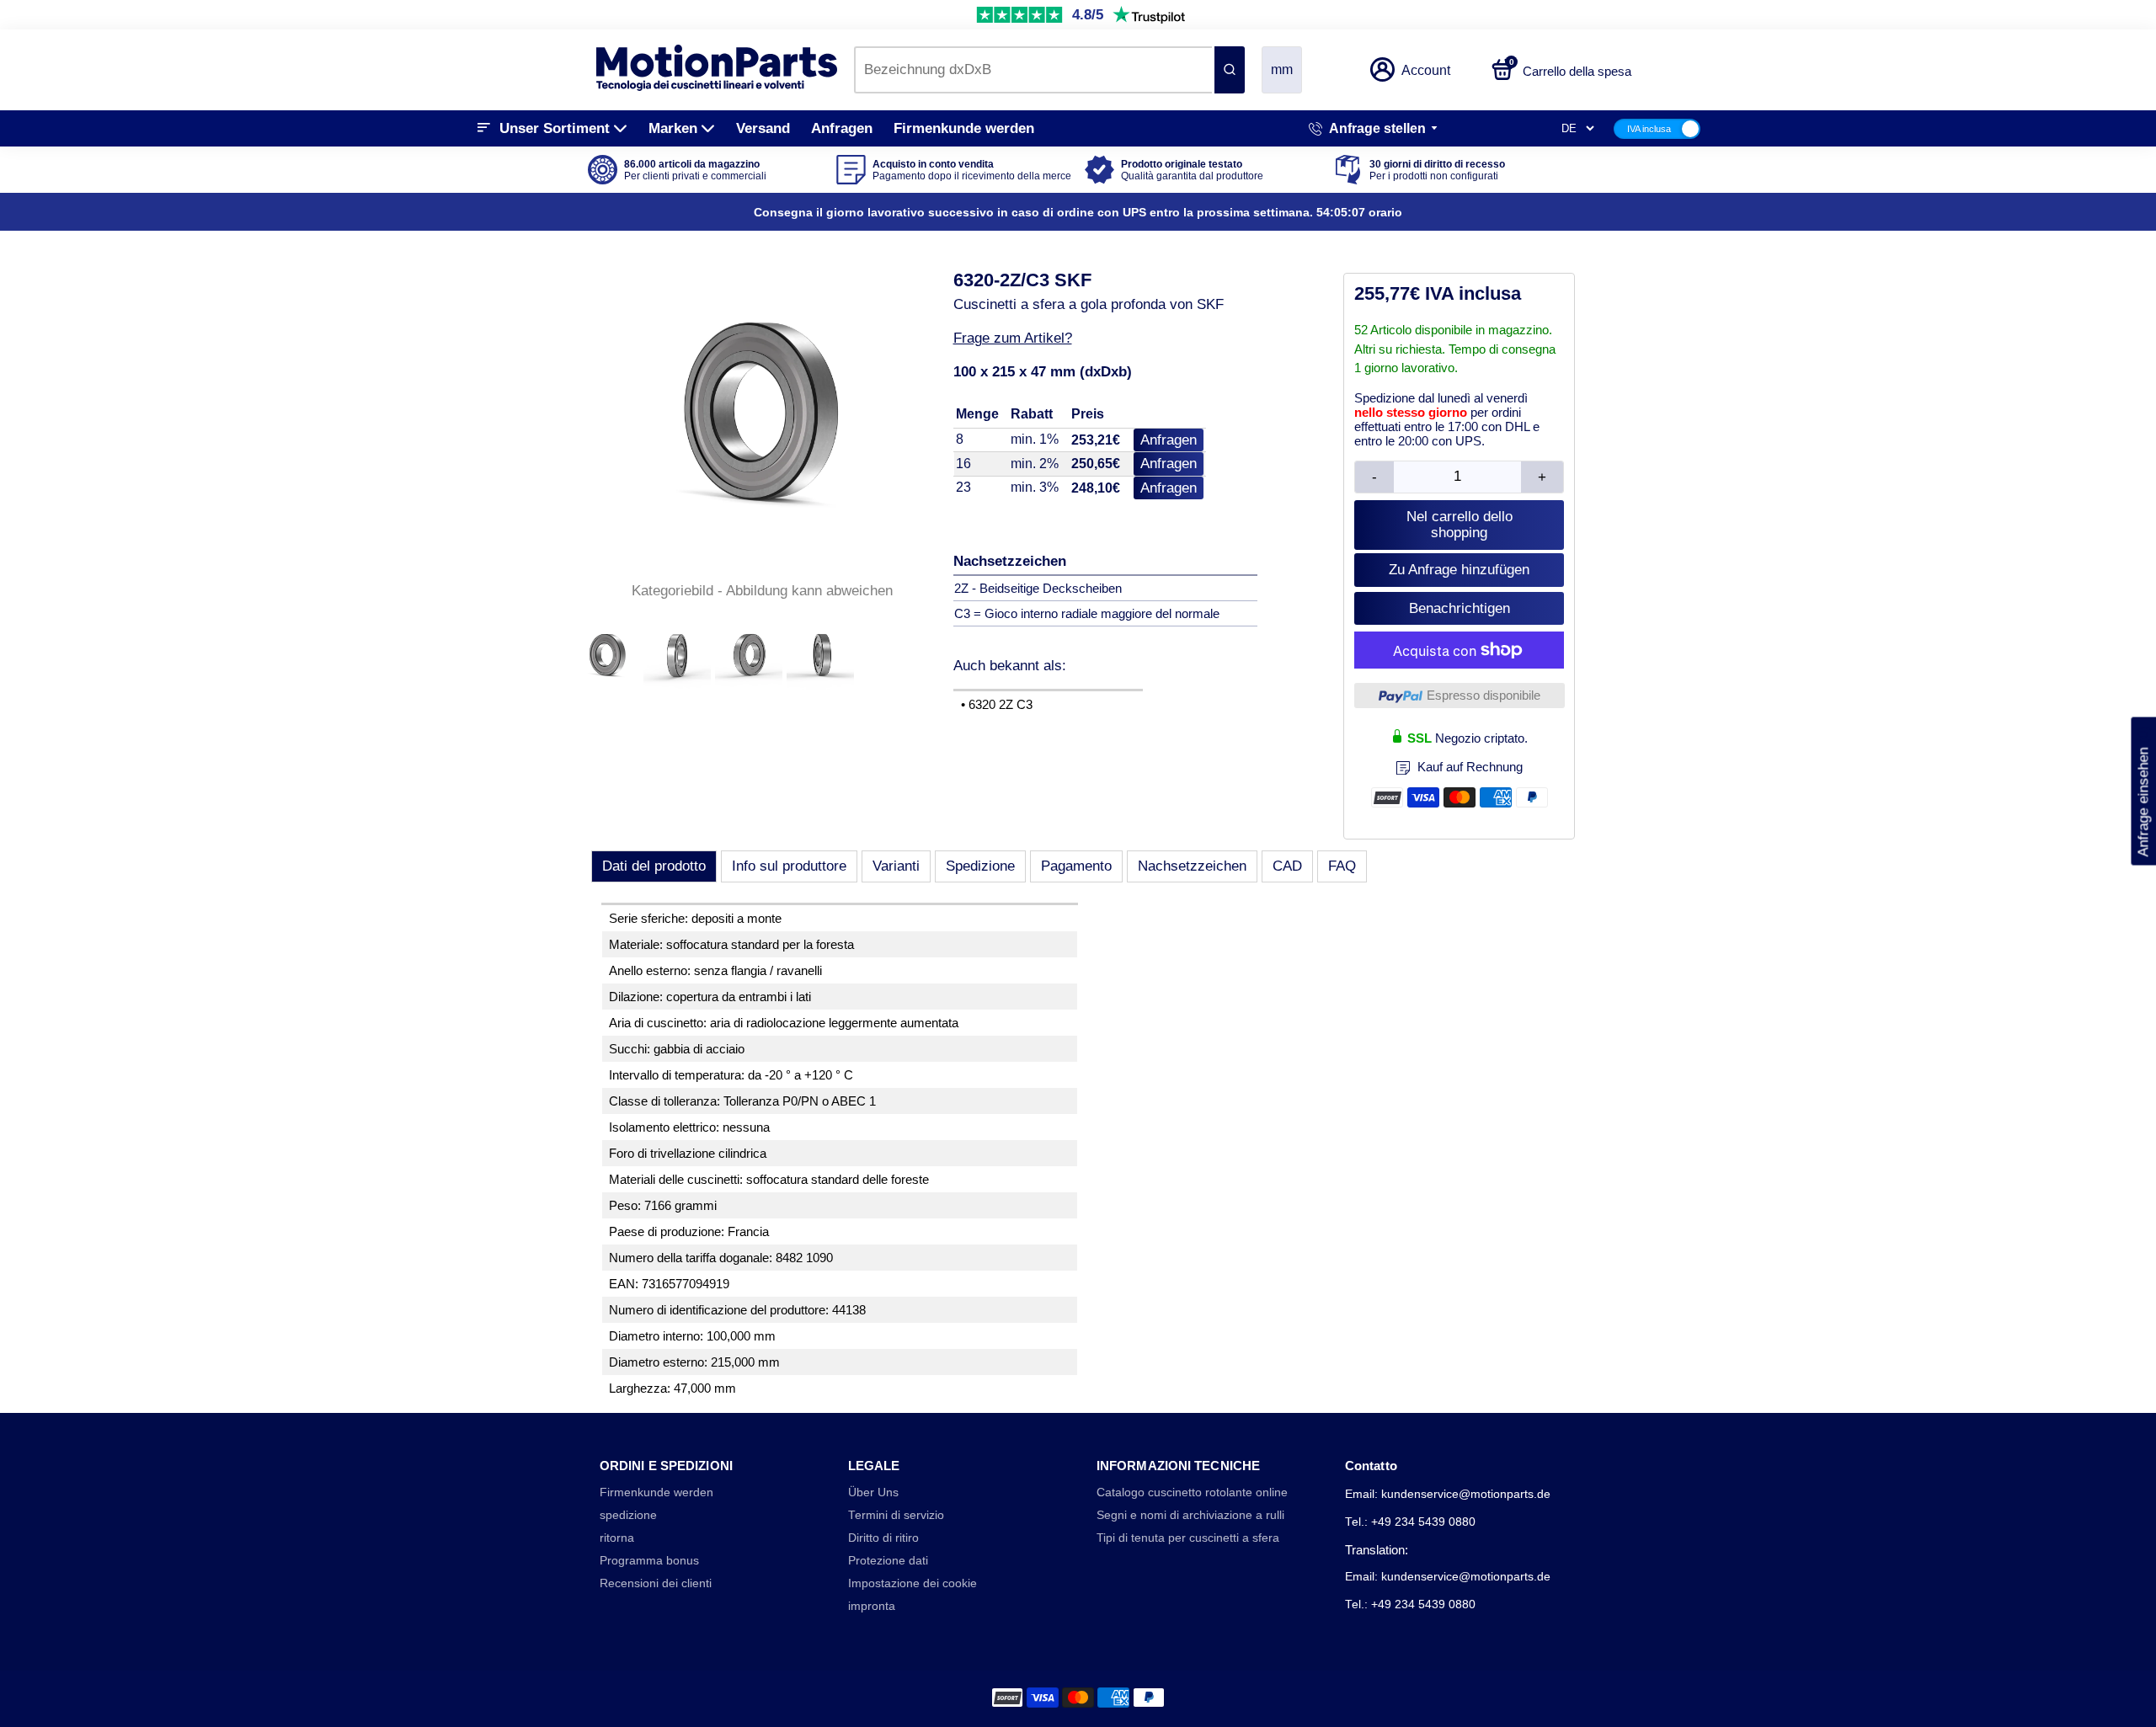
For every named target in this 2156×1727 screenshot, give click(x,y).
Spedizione (980, 866)
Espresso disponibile (1484, 695)
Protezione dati (888, 1561)
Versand (763, 128)
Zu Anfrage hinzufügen (1459, 570)
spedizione (628, 1515)
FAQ (1342, 866)
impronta (872, 1606)
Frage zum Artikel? (1013, 338)
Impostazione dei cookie (913, 1583)
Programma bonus (649, 1561)
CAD (1287, 866)
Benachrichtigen (1460, 608)
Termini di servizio (896, 1515)
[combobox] (1033, 70)
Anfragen (842, 128)
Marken (673, 128)
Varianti (896, 866)
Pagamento (1076, 866)
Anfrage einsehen (2143, 792)
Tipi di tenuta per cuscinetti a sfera (1188, 1538)
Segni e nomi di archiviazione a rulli (1190, 1515)
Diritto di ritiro (883, 1538)
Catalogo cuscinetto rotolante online (1192, 1492)
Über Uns (873, 1492)
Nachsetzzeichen (1192, 866)
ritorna (617, 1538)
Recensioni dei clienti (656, 1583)
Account (1426, 70)
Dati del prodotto (654, 866)
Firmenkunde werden (964, 128)
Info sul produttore (789, 866)
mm (1282, 69)
